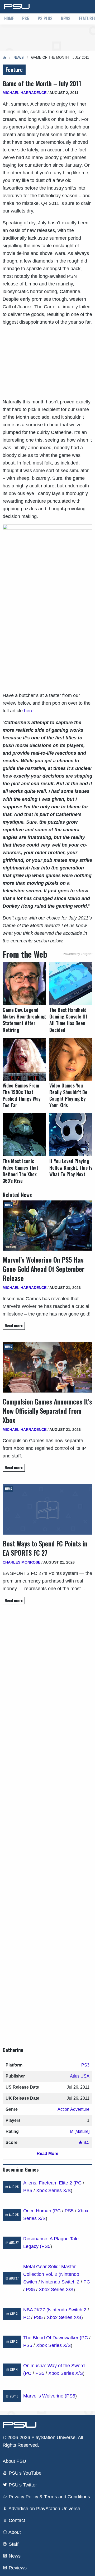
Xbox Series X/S (53, 2191)
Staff (13, 2544)
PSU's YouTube (24, 2473)
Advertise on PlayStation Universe (44, 2509)
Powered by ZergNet (78, 954)
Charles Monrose (22, 1562)
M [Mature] (80, 2131)
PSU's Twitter (22, 2485)
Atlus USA (80, 2076)
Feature (14, 70)
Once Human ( (39, 2211)
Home (9, 18)
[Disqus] (47, 1821)
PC (78, 2183)
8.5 (86, 2142)
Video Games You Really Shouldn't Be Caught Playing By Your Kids (68, 1096)
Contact (16, 2520)
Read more (14, 1326)
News (66, 18)
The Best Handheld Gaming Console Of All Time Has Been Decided (68, 1020)
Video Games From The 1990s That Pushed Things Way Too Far (22, 1096)
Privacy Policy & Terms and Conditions (49, 2497)
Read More (47, 2154)
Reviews (17, 2568)
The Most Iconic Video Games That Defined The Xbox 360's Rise (20, 1171)
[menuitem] (9, 19)
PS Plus (45, 18)
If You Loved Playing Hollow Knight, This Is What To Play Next (71, 1168)
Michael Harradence (25, 93)
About (14, 2532)
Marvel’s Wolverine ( (45, 2396)
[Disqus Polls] (47, 1683)
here (29, 711)
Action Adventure (73, 2109)
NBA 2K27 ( (36, 2310)
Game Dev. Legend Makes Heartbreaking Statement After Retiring (24, 1020)
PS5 (26, 18)
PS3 (85, 2065)
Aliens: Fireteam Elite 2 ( (49, 2183)
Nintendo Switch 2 (60, 2282)
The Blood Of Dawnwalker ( (52, 2338)
